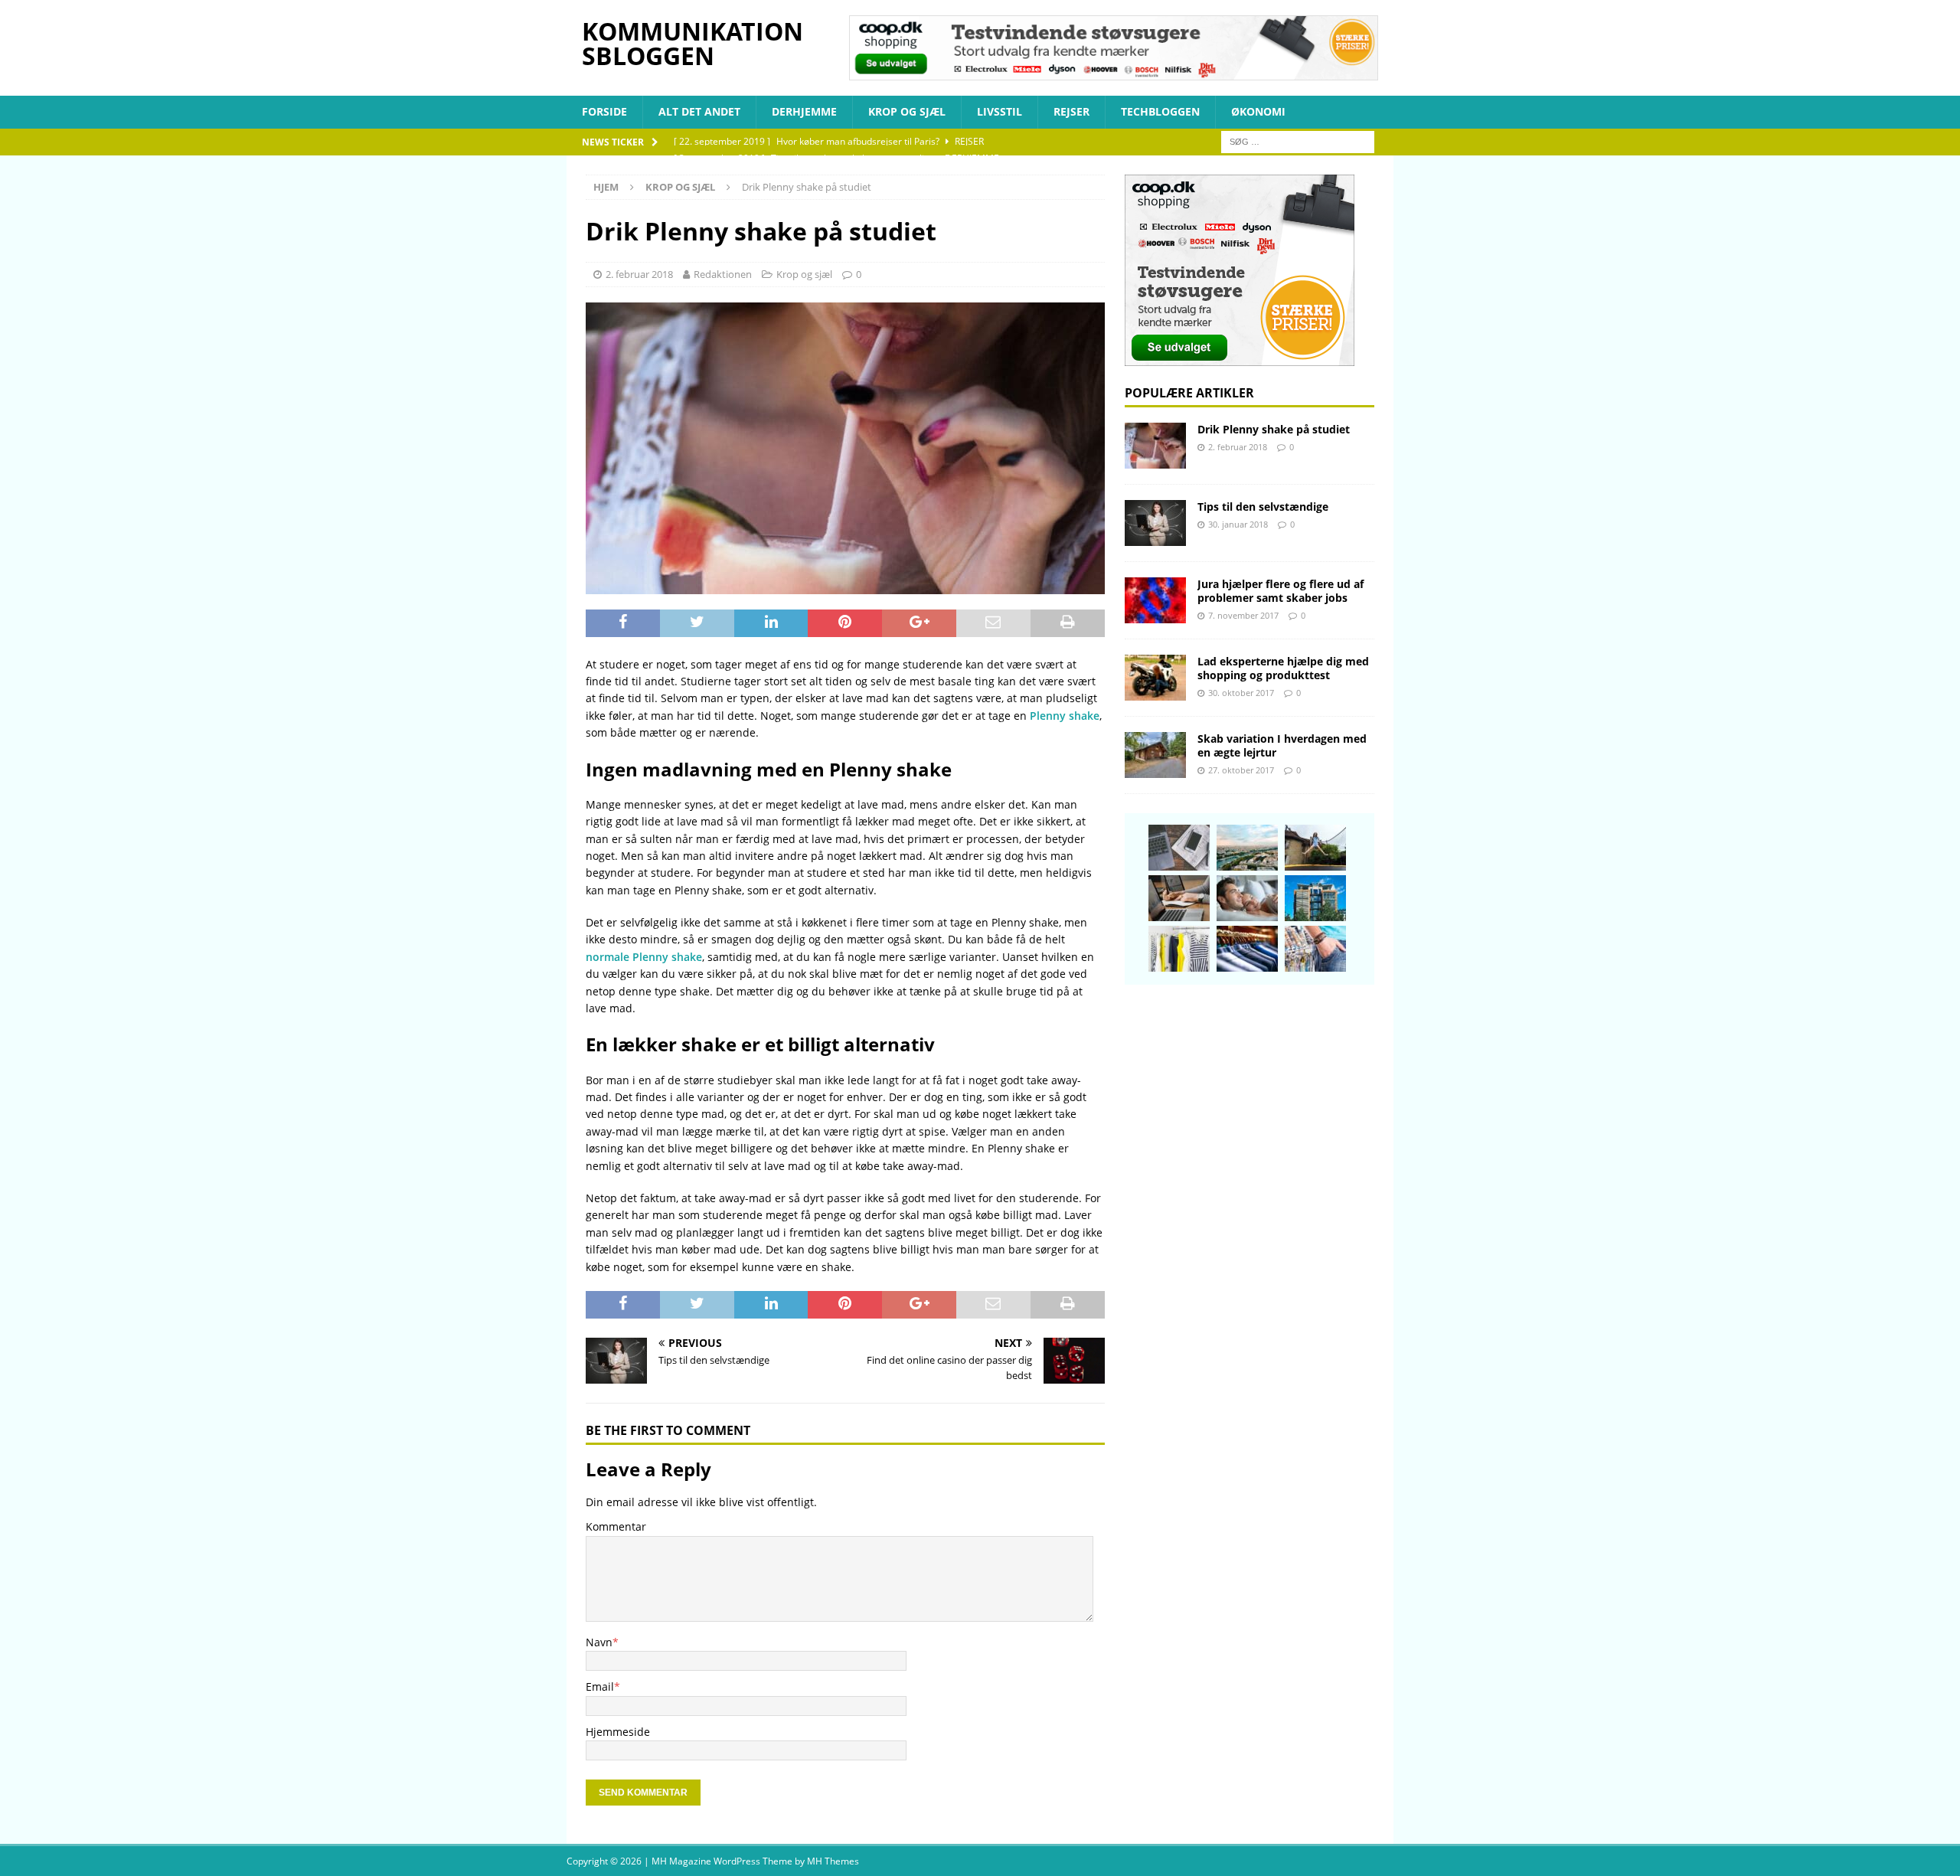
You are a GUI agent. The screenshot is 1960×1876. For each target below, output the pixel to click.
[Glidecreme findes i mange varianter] (1247, 898)
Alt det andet (699, 111)
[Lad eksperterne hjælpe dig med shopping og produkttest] (1155, 678)
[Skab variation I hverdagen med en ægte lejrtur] (1155, 755)
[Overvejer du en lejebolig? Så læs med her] (1315, 898)
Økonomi (1258, 111)
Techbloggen (1160, 111)
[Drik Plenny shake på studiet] (1155, 446)
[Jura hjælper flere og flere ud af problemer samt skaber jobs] (1155, 600)
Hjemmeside (618, 1732)
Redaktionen (723, 274)
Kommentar (616, 1526)
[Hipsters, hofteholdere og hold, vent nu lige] (1179, 949)
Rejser (1071, 111)
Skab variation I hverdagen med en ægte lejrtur (1282, 745)
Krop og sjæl (907, 111)
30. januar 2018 (1238, 524)
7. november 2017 (1243, 615)
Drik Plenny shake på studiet (1274, 429)
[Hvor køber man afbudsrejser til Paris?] (1247, 848)
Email (600, 1686)
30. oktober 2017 (1241, 693)
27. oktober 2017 (1241, 770)
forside (604, 111)
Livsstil (1000, 111)
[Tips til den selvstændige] (1155, 523)
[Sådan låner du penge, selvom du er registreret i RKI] (1179, 848)
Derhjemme (804, 111)
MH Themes (833, 1861)
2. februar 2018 (639, 274)
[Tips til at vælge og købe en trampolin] (1315, 848)
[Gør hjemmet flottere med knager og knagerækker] (1247, 949)
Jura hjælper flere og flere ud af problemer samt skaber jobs (1281, 591)
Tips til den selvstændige (1263, 507)
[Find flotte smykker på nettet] (1315, 949)
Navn (599, 1642)
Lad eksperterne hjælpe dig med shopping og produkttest (1283, 668)
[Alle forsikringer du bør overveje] (1179, 898)
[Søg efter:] (1298, 141)
